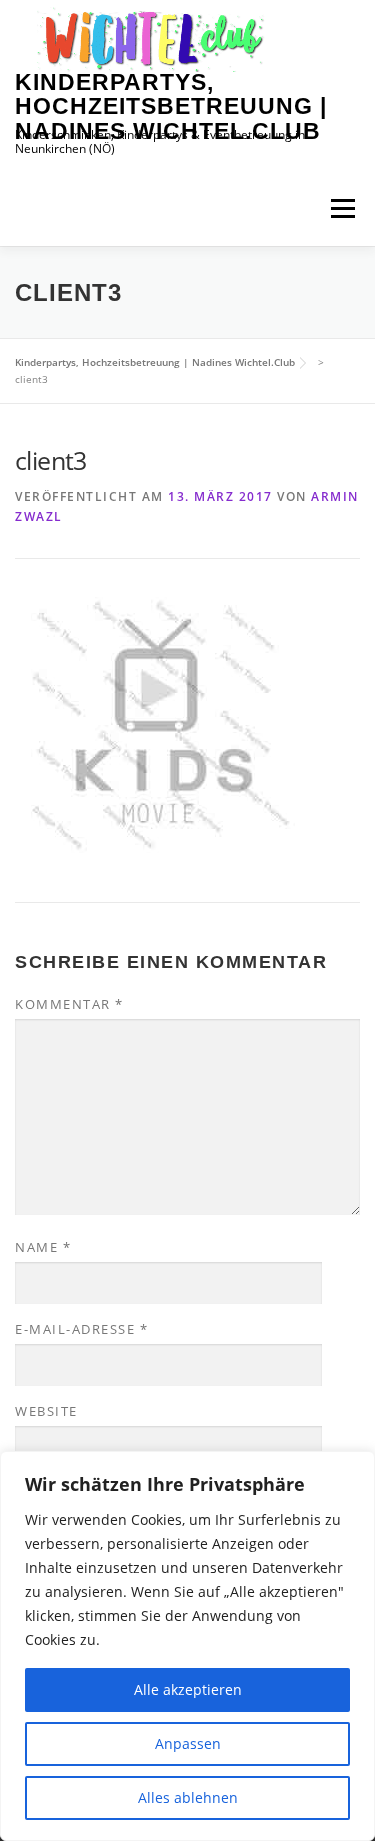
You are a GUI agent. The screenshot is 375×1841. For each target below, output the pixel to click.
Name (43, 1247)
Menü (342, 208)
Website (46, 1411)
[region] (187, 1646)
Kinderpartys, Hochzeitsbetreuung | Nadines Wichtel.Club (171, 106)
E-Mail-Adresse (81, 1329)
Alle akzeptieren (188, 1689)
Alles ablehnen (188, 1797)
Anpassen (188, 1743)
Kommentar (69, 1004)
